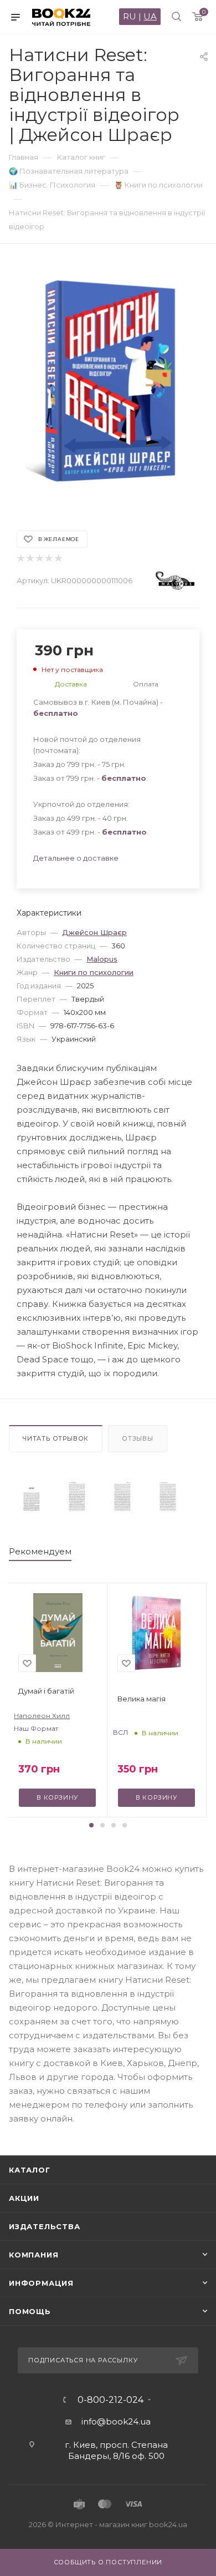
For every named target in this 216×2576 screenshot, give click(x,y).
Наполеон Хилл (42, 1716)
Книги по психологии (94, 972)
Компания (34, 2255)
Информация (41, 2283)
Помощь (30, 2311)
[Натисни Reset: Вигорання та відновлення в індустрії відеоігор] (32, 1497)
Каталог (30, 2170)
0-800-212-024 (110, 2400)
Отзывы (138, 1438)
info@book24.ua (116, 2421)
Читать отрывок (56, 1438)
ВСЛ (120, 1732)
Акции (24, 2198)
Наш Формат (36, 1728)
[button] (91, 1825)
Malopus (102, 959)
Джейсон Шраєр (94, 932)
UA (150, 16)
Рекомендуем (40, 1551)
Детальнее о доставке (76, 858)
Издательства (45, 2226)
